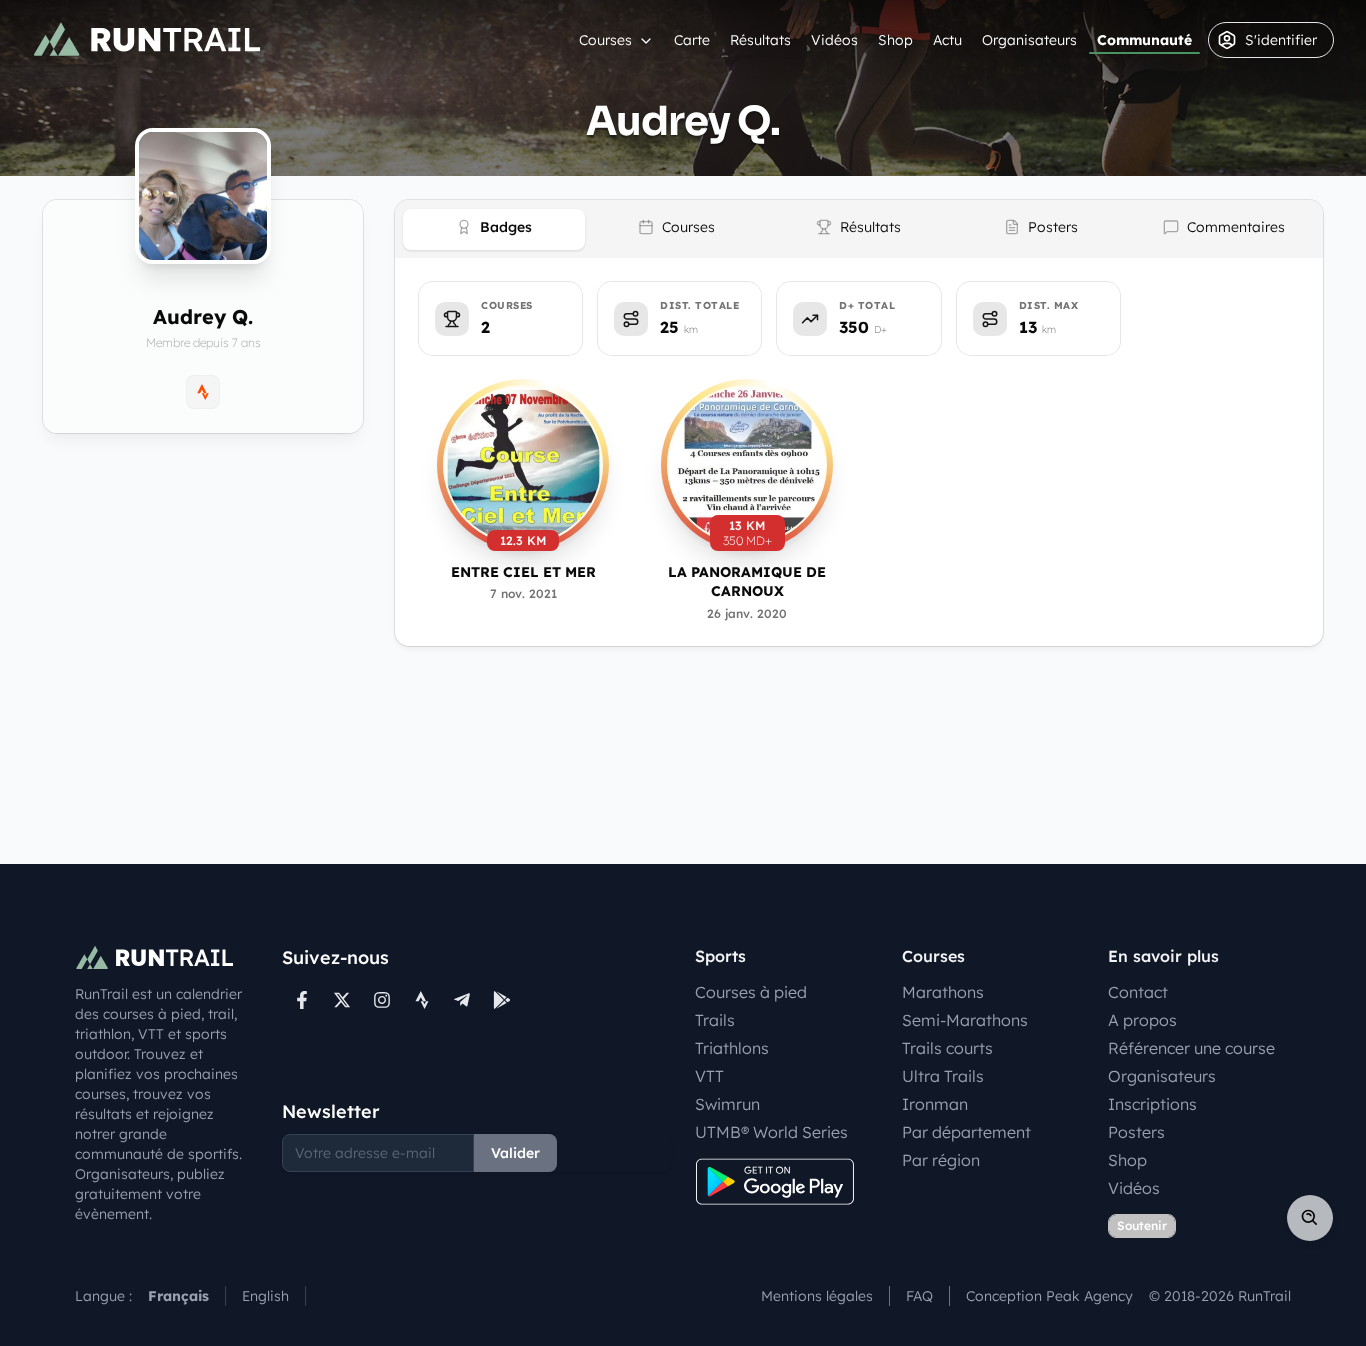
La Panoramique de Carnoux (747, 581)
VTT (709, 1076)
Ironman (935, 1104)
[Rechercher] (1310, 1218)
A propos (1142, 1020)
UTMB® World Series (771, 1132)
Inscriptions (1152, 1104)
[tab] (494, 229)
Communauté (1144, 40)
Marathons (943, 992)
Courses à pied (751, 992)
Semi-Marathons (965, 1020)
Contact (1138, 992)
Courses (605, 40)
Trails (715, 1020)
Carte (692, 40)
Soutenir (1142, 1225)
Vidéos (834, 40)
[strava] (422, 1000)
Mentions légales (817, 1296)
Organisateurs (1029, 40)
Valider (515, 1153)
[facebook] (302, 1000)
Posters (1136, 1132)
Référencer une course (1191, 1048)
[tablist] (859, 229)
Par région (941, 1160)
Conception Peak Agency (1049, 1296)
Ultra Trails (943, 1076)
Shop (895, 40)
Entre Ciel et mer (523, 572)
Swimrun (727, 1104)
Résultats (760, 40)
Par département (966, 1132)
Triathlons (732, 1048)
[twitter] (342, 1000)
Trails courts (947, 1048)
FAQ (919, 1296)
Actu (947, 40)
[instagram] (382, 1000)
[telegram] (462, 1000)
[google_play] (502, 1000)
